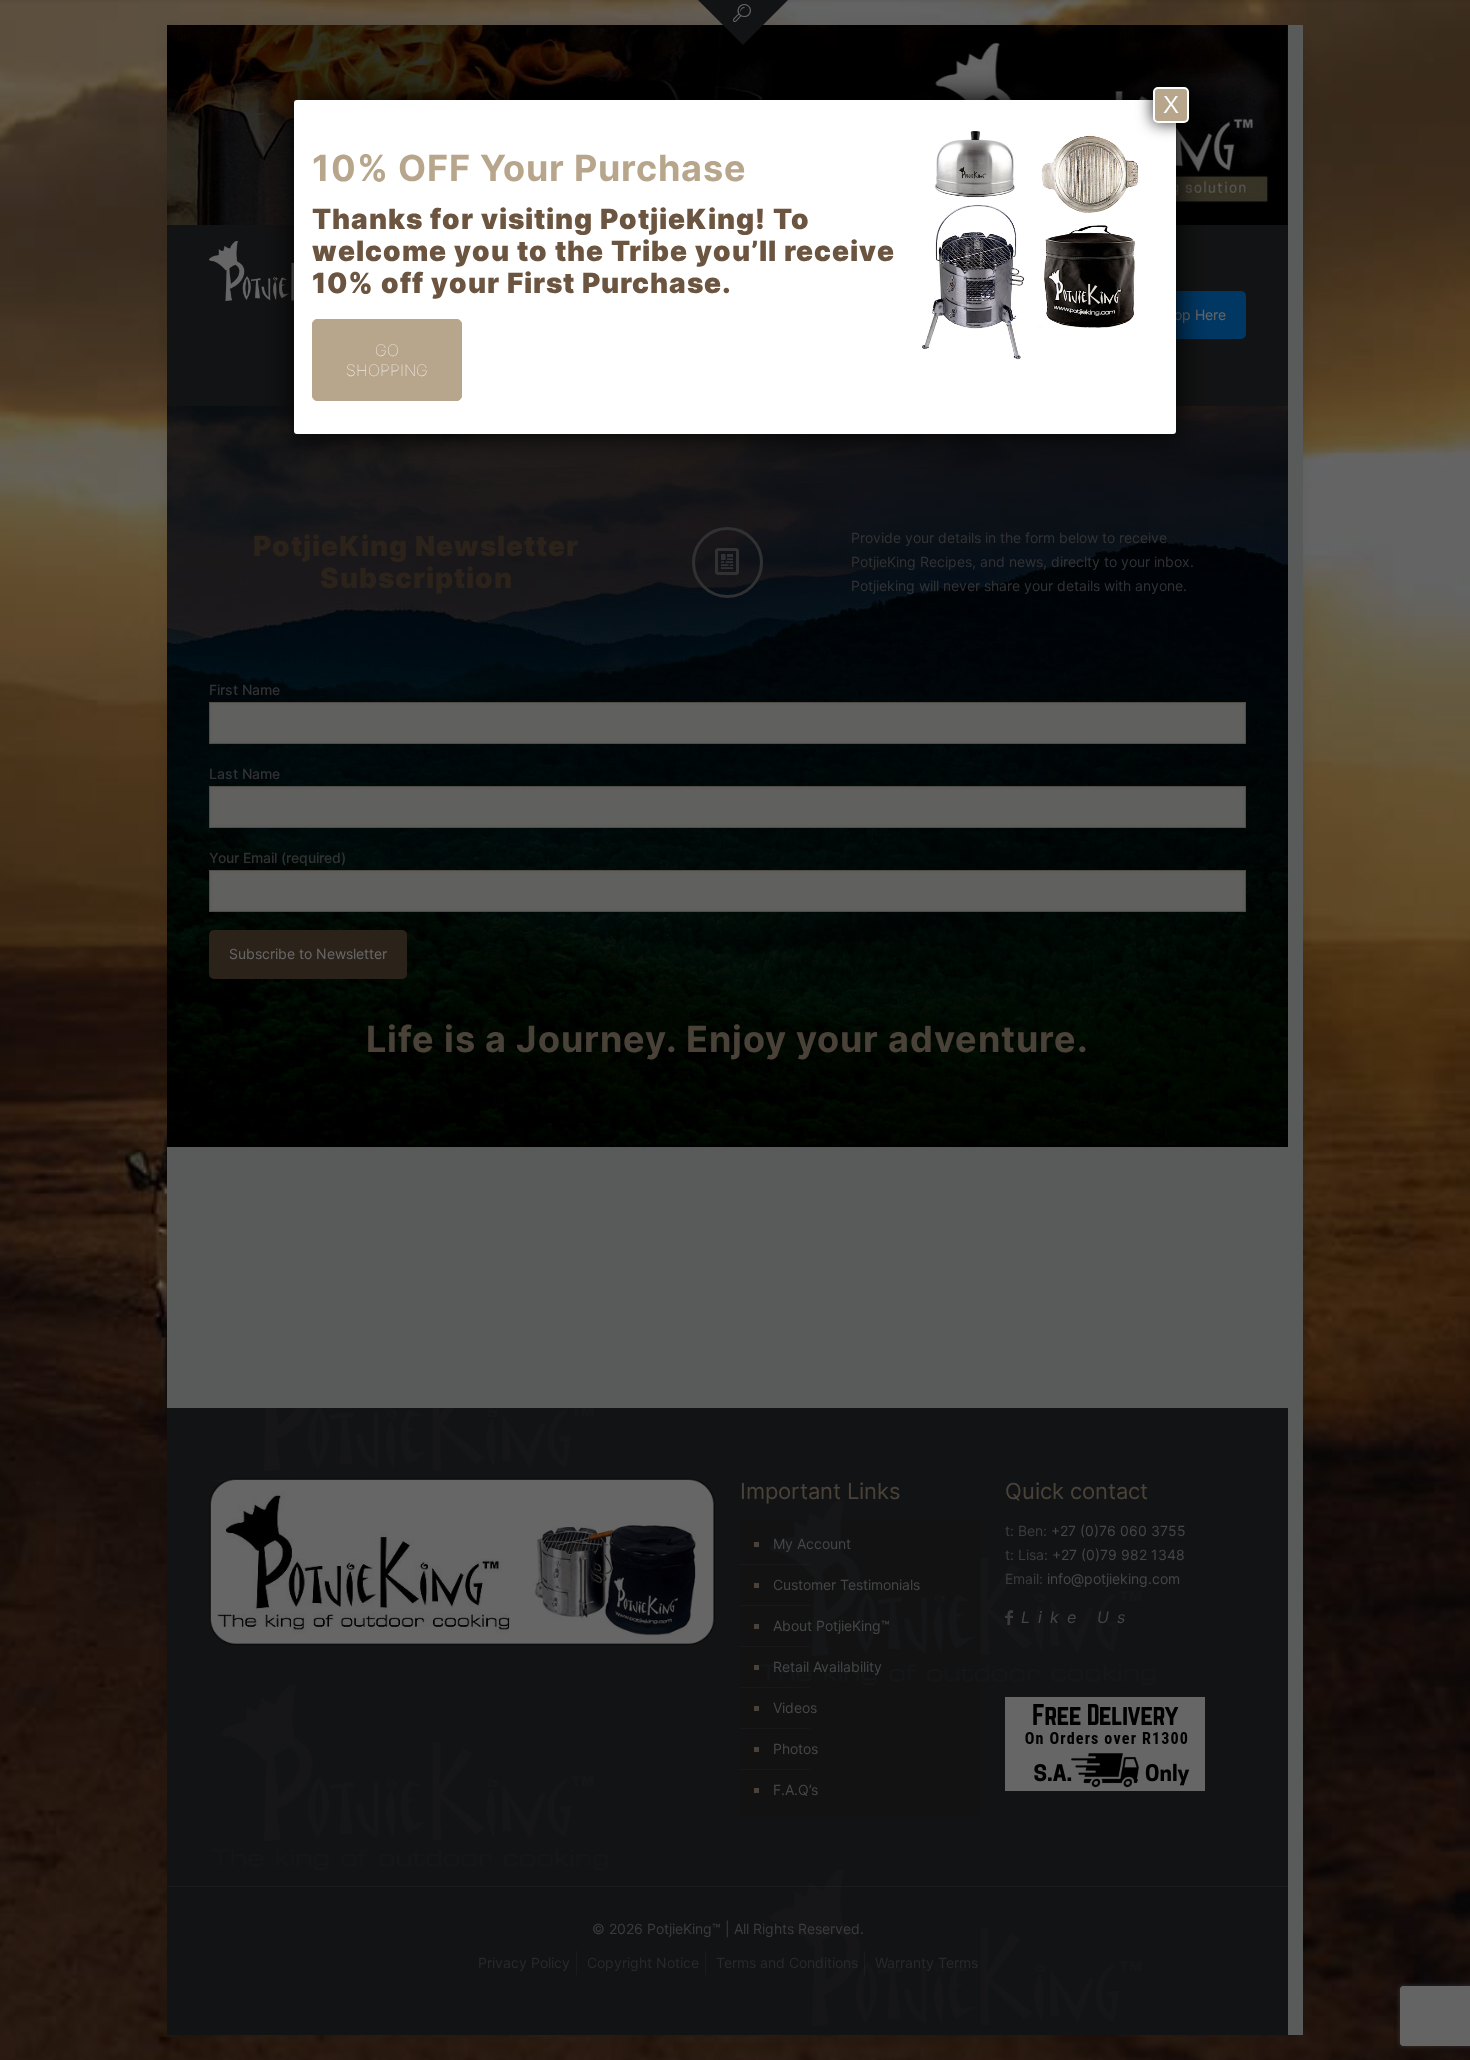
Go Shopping (387, 360)
